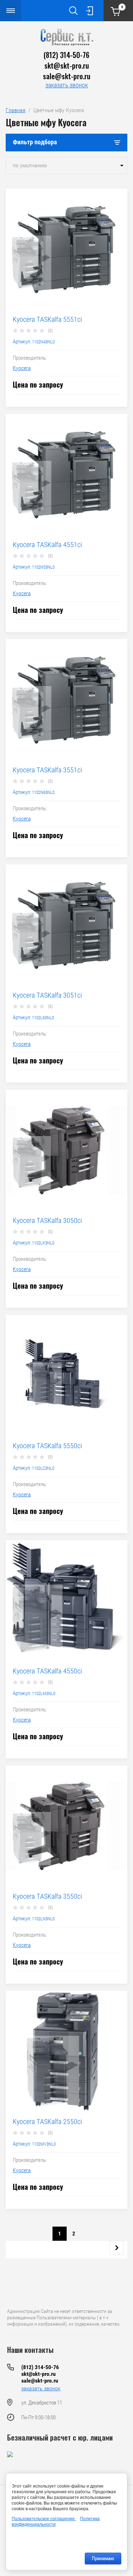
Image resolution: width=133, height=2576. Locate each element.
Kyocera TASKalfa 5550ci (47, 1446)
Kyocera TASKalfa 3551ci (47, 770)
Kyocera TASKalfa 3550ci (47, 1896)
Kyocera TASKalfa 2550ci (47, 2122)
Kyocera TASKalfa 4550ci (47, 1671)
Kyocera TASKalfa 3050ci (47, 1220)
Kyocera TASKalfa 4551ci (47, 545)
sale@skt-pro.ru (67, 76)
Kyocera (22, 368)
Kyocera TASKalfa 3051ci (47, 995)
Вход (89, 11)
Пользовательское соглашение (44, 2519)
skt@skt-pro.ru (67, 65)
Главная (16, 110)
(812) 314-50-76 (66, 55)
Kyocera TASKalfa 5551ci (47, 319)
